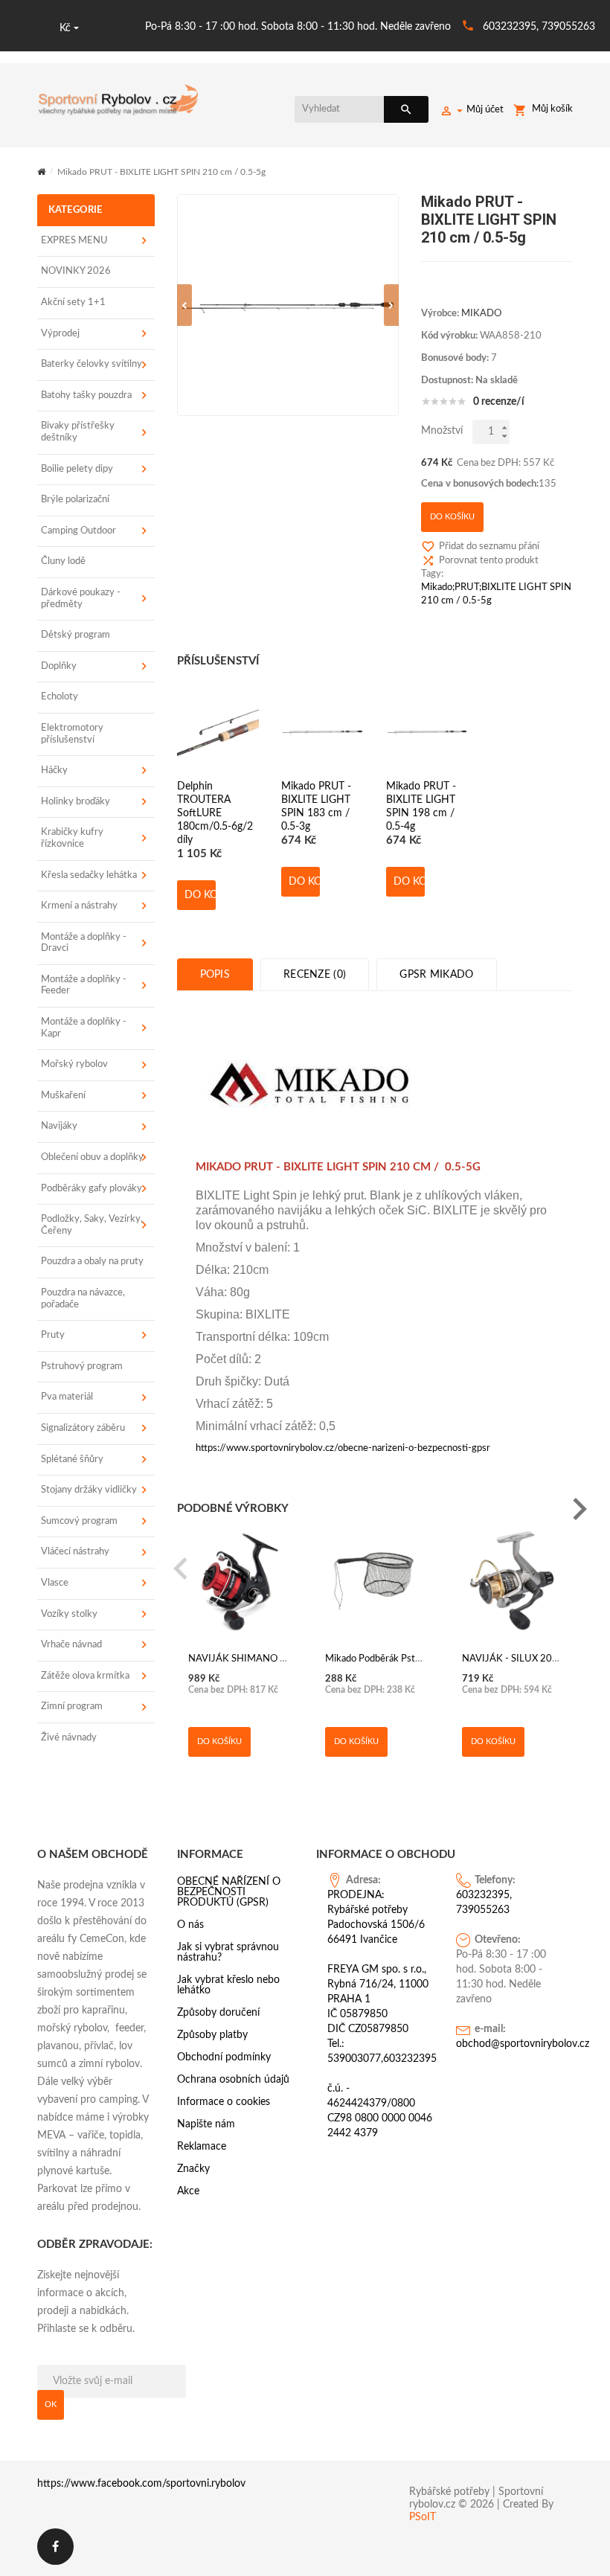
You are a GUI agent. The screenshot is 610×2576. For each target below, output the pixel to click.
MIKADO (481, 314)
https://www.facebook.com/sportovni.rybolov (141, 2484)
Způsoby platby (212, 2035)
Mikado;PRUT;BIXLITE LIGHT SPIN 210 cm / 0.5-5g (496, 594)
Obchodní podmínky (224, 2057)
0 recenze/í (499, 402)
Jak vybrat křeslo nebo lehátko (228, 1985)
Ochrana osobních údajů (233, 2080)
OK (51, 2404)
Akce (188, 2191)
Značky (193, 2169)
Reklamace (202, 2147)
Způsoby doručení (218, 2013)
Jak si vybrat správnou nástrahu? (228, 1952)
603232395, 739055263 (539, 27)
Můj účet (485, 110)
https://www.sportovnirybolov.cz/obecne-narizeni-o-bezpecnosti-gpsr (343, 1448)
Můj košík (552, 109)
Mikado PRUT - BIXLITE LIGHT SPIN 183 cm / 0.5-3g (316, 805)
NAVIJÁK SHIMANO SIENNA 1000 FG (272, 1659)
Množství (442, 431)
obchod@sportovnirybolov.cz (509, 2044)
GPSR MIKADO (436, 975)
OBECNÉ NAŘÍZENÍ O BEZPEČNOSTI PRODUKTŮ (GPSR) (229, 1892)
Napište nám (206, 2124)
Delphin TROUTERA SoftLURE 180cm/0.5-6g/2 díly (215, 805)
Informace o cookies (224, 2102)
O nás (190, 1925)
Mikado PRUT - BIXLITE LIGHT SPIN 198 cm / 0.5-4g (421, 805)
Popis (215, 975)
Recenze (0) (315, 975)
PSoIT (423, 2517)
